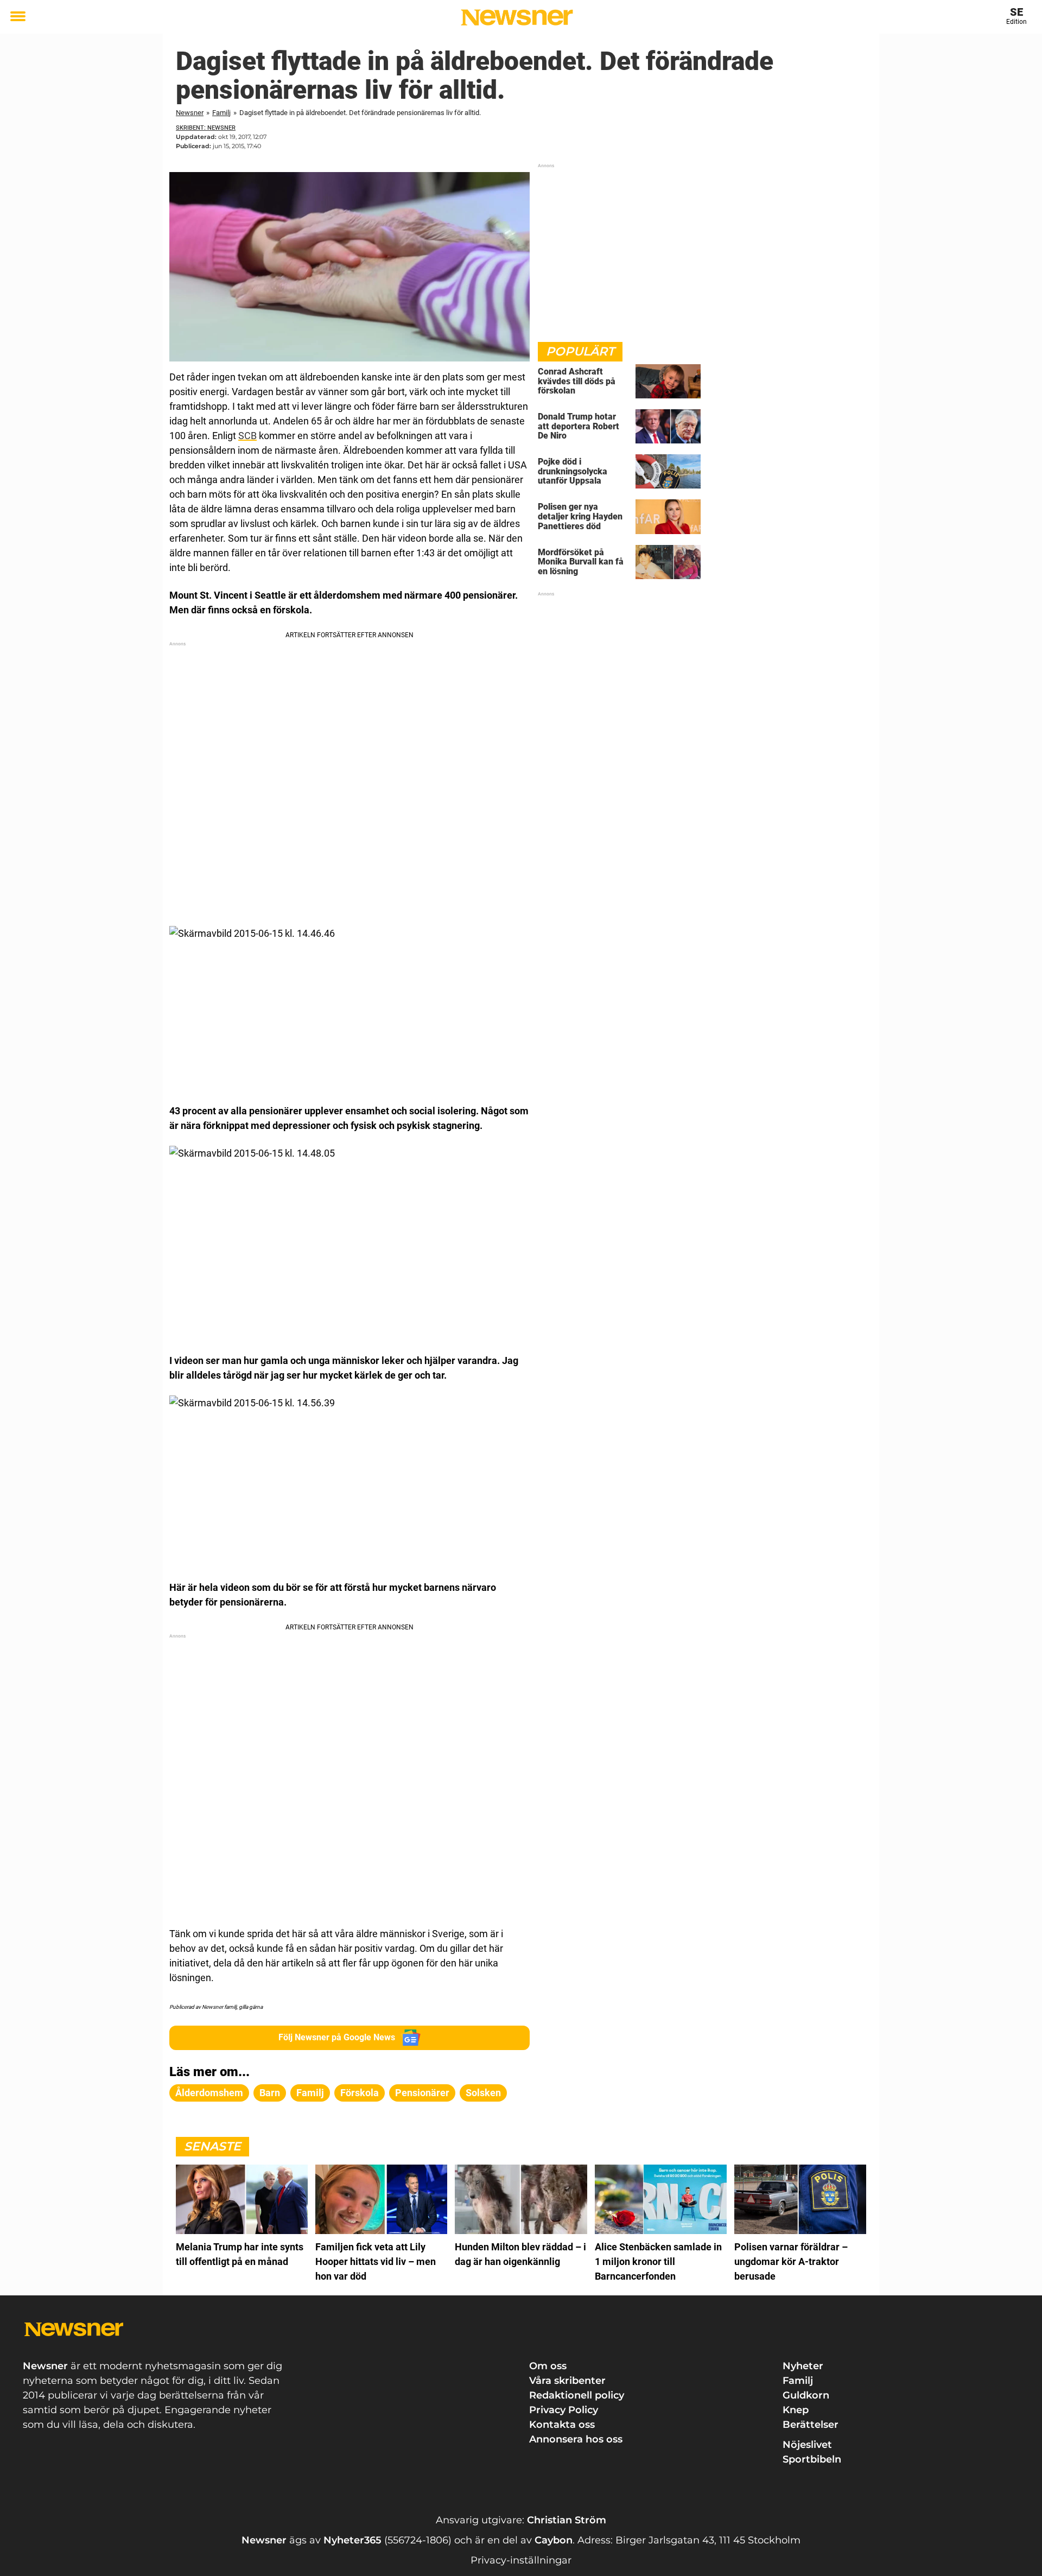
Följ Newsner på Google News (337, 2037)
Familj (221, 113)
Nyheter (803, 2366)
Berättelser (811, 2425)
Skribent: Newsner (206, 128)
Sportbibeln (812, 2459)
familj (310, 2093)
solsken (483, 2093)
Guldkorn (806, 2395)
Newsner (190, 113)
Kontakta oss (562, 2425)
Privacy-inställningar (521, 2560)
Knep (796, 2410)
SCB (247, 436)
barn (270, 2093)
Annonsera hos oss (576, 2439)
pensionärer (422, 2093)
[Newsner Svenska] (517, 17)
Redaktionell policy (577, 2395)
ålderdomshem (209, 2093)
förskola (360, 2093)
